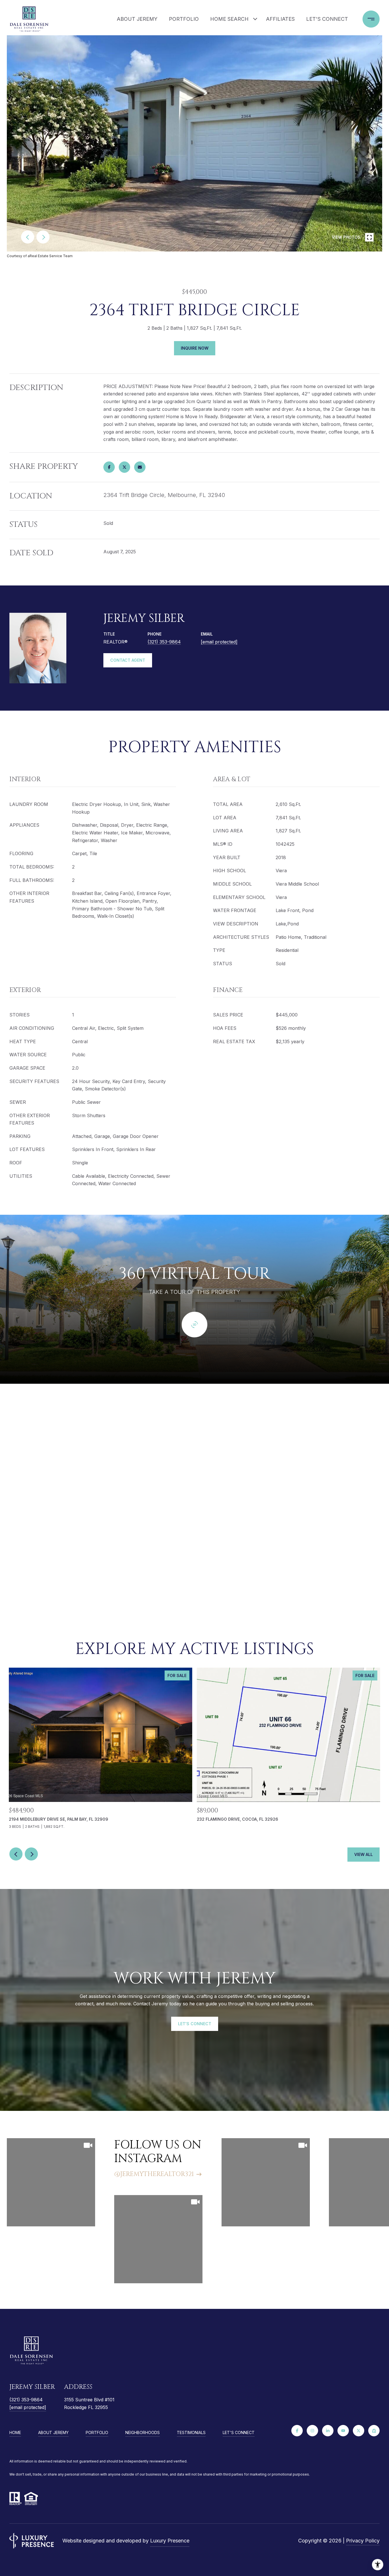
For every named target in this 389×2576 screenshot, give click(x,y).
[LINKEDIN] (328, 2431)
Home (15, 2432)
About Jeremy (137, 19)
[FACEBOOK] (297, 2431)
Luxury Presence (170, 2541)
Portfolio (184, 19)
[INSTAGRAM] (312, 2431)
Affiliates (280, 19)
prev (28, 237)
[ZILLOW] (374, 2431)
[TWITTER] (359, 2431)
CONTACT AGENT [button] (128, 660)
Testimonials (191, 2432)
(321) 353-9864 (164, 642)
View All (364, 1854)
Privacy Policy (363, 2541)
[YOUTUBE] (343, 2431)
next (43, 237)
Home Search (229, 19)
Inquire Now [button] (195, 348)
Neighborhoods (143, 2432)
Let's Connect (239, 2433)
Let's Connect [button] (195, 2024)
